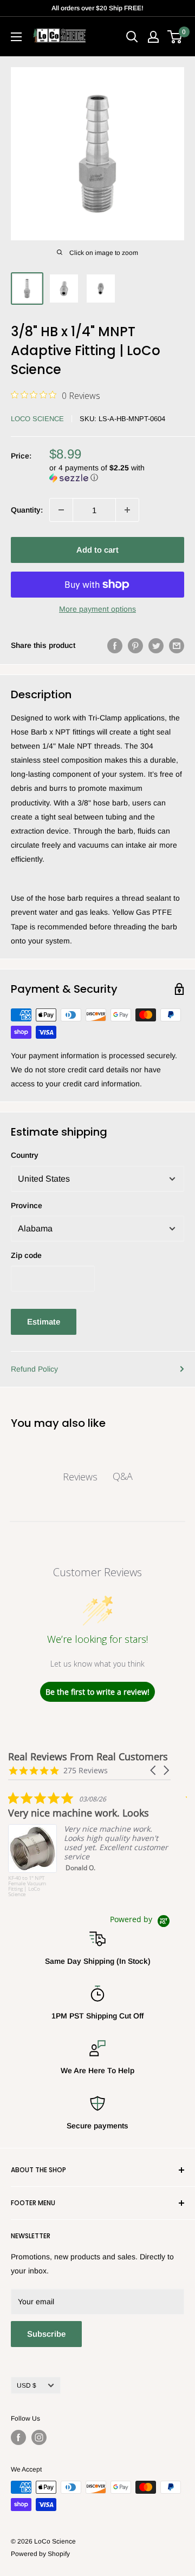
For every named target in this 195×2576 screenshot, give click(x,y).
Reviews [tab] (80, 1477)
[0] (175, 37)
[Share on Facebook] (115, 645)
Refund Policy (34, 1369)
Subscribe (46, 2334)
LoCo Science (37, 419)
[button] (117, 473)
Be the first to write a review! (97, 1692)
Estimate (44, 1322)
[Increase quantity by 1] (127, 510)
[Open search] (132, 37)
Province (27, 1205)
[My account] (153, 37)
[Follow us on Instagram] (39, 2437)
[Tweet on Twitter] (156, 645)
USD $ (27, 2385)
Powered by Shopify (40, 2554)
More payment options (97, 609)
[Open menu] (16, 37)
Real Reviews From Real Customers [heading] (88, 1757)
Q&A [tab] (123, 1476)
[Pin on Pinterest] (135, 645)
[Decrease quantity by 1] (61, 510)
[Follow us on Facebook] (18, 2437)
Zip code (26, 1255)
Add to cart (97, 550)
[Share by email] (177, 645)
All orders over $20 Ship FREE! (97, 8)
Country (25, 1155)
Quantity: (27, 510)
